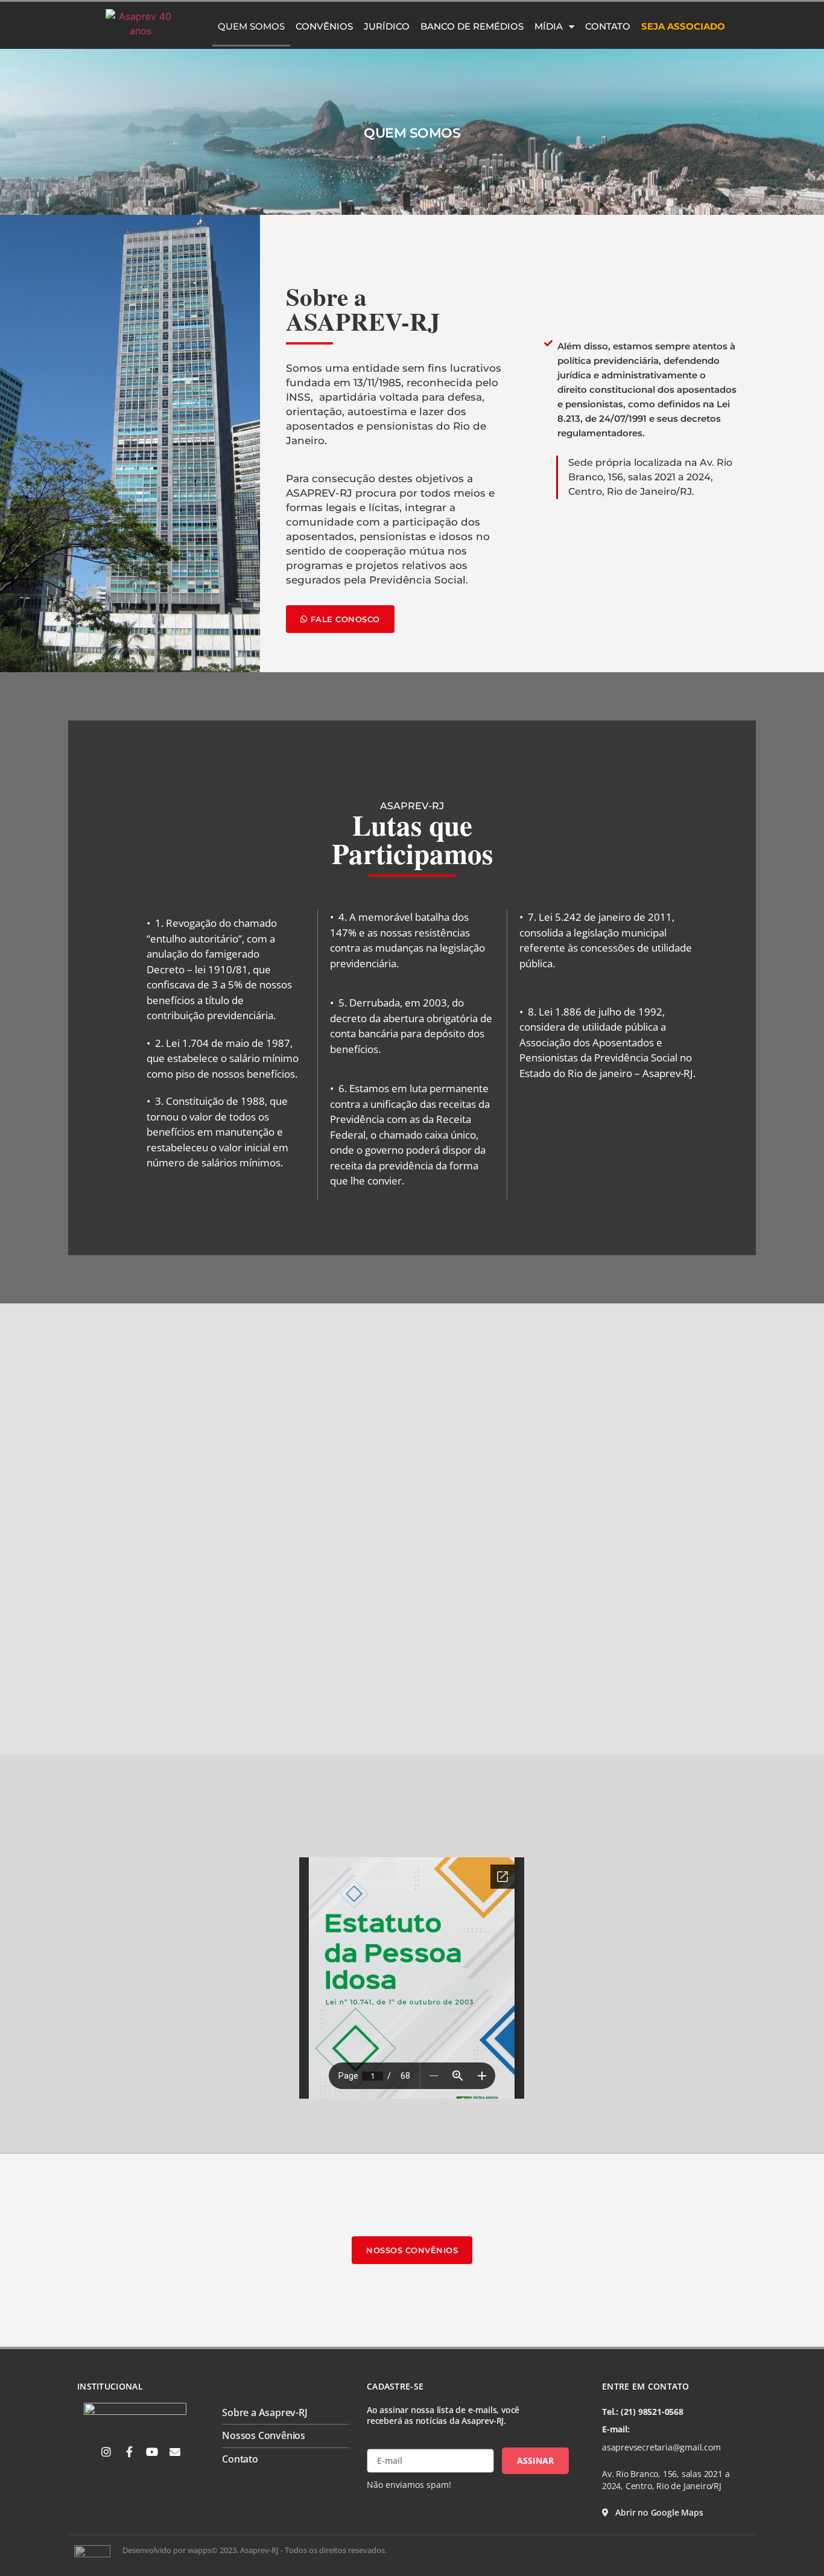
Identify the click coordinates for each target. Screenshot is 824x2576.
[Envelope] (175, 2452)
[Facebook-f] (129, 2452)
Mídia (549, 26)
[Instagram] (106, 2452)
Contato (608, 26)
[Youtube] (152, 2452)
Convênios (324, 26)
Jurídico (387, 26)
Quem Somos (251, 26)
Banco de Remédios (472, 26)
